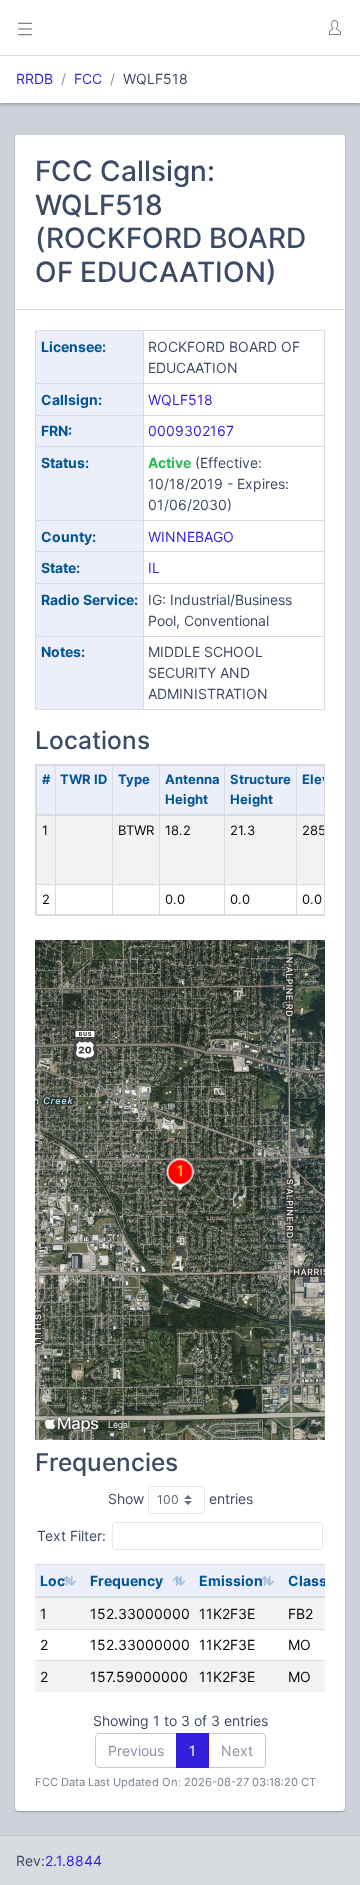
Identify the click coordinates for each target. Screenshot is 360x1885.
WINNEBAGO (191, 536)
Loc (52, 1580)
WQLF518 (180, 399)
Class (307, 1580)
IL (154, 567)
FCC (88, 78)
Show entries (180, 1498)
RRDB (34, 78)
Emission (231, 1580)
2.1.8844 (73, 1860)
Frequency (126, 1580)
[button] (334, 28)
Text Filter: (71, 1535)
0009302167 (191, 430)
